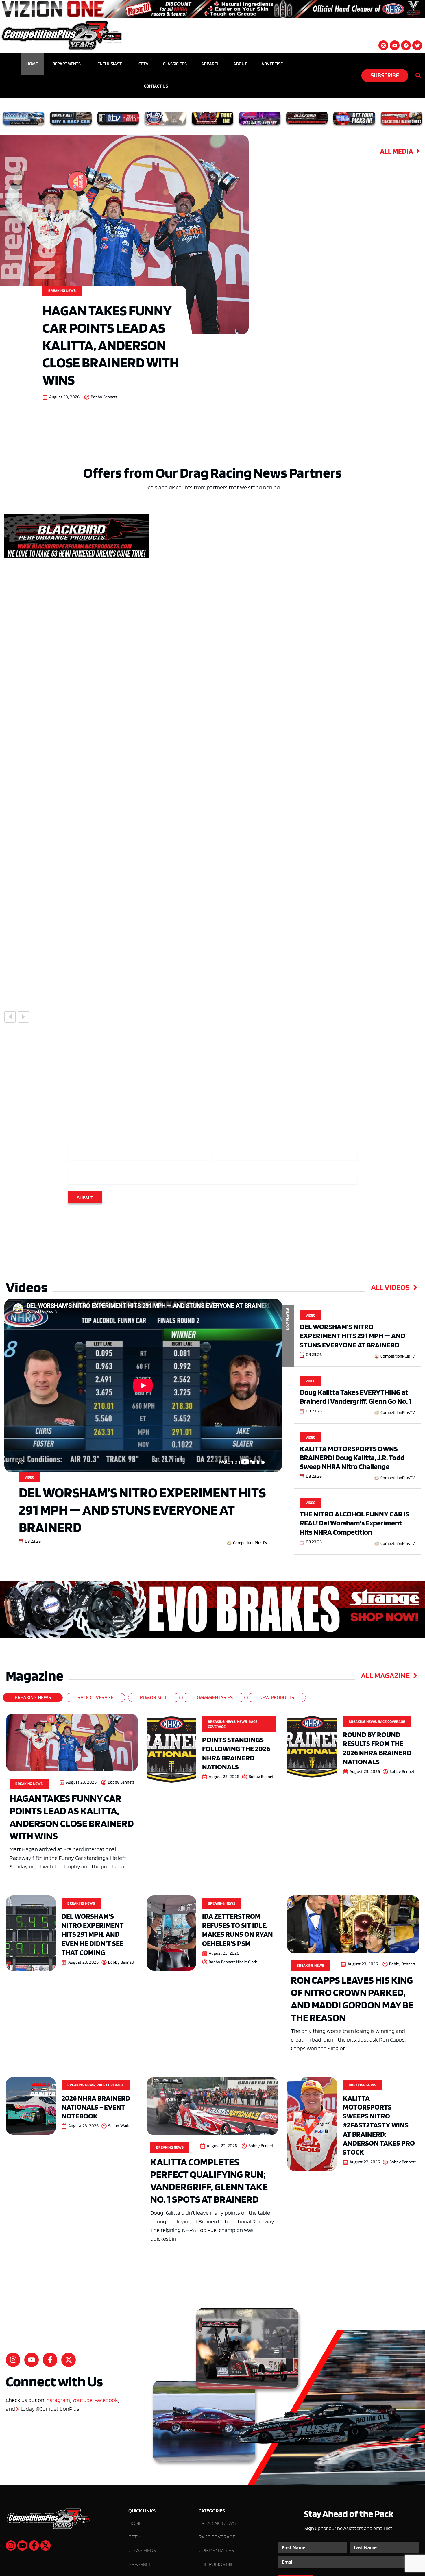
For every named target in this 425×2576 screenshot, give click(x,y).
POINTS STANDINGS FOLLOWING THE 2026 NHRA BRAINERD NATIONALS (236, 1753)
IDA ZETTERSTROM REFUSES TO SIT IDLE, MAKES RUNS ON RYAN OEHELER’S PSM (238, 1930)
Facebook (106, 2400)
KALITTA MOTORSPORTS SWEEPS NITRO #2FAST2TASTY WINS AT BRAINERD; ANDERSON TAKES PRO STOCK (379, 2125)
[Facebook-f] (50, 2360)
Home (32, 64)
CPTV (144, 64)
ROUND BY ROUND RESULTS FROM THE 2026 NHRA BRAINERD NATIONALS (377, 1748)
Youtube (82, 2400)
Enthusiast (110, 64)
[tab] (33, 1698)
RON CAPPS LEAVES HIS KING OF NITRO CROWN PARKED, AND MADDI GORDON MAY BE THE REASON (352, 1999)
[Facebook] (406, 45)
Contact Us (156, 86)
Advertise (272, 64)
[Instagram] (383, 45)
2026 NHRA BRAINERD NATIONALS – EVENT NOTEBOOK (96, 2107)
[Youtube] (395, 45)
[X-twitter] (69, 2360)
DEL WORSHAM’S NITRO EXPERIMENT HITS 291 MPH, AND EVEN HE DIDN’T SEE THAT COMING (93, 1934)
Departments (66, 64)
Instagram (58, 2400)
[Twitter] (417, 45)
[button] (10, 1017)
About (240, 64)
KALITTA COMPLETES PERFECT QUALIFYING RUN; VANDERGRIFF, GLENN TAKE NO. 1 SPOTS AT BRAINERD (209, 2180)
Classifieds (175, 64)
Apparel (210, 64)
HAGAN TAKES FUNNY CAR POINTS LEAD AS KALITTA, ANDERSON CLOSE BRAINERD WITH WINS (111, 345)
